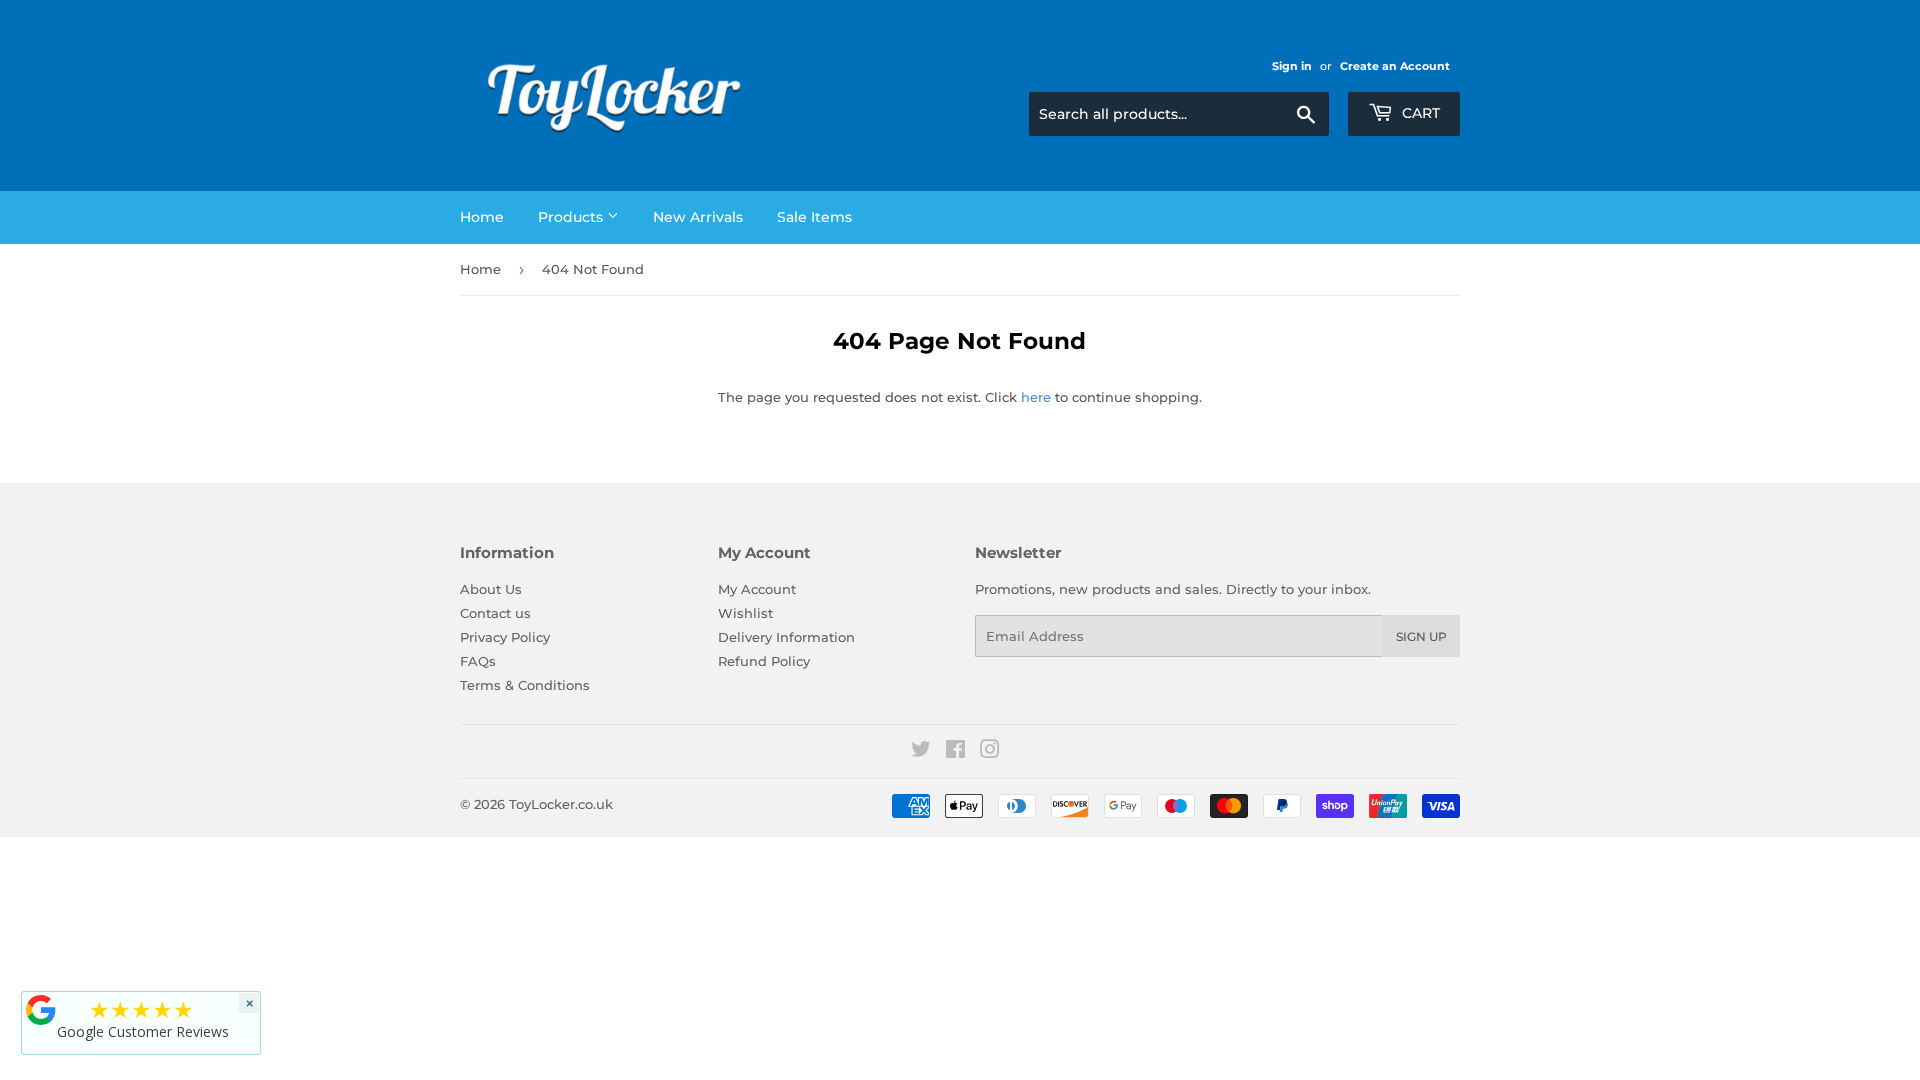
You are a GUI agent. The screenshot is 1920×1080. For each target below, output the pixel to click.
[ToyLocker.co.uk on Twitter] (921, 752)
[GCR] (41, 1010)
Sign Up (1421, 636)
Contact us (495, 613)
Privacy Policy (505, 637)
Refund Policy (764, 661)
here (1036, 397)
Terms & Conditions (525, 685)
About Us (491, 589)
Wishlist (745, 613)
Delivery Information (786, 637)
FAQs (478, 661)
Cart (1419, 113)
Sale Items (814, 217)
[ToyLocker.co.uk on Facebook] (955, 752)
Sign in (1292, 66)
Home (482, 217)
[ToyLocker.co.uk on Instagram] (990, 752)
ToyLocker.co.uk (561, 804)
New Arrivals (698, 217)
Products (572, 217)
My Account (757, 589)
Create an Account (1395, 66)
